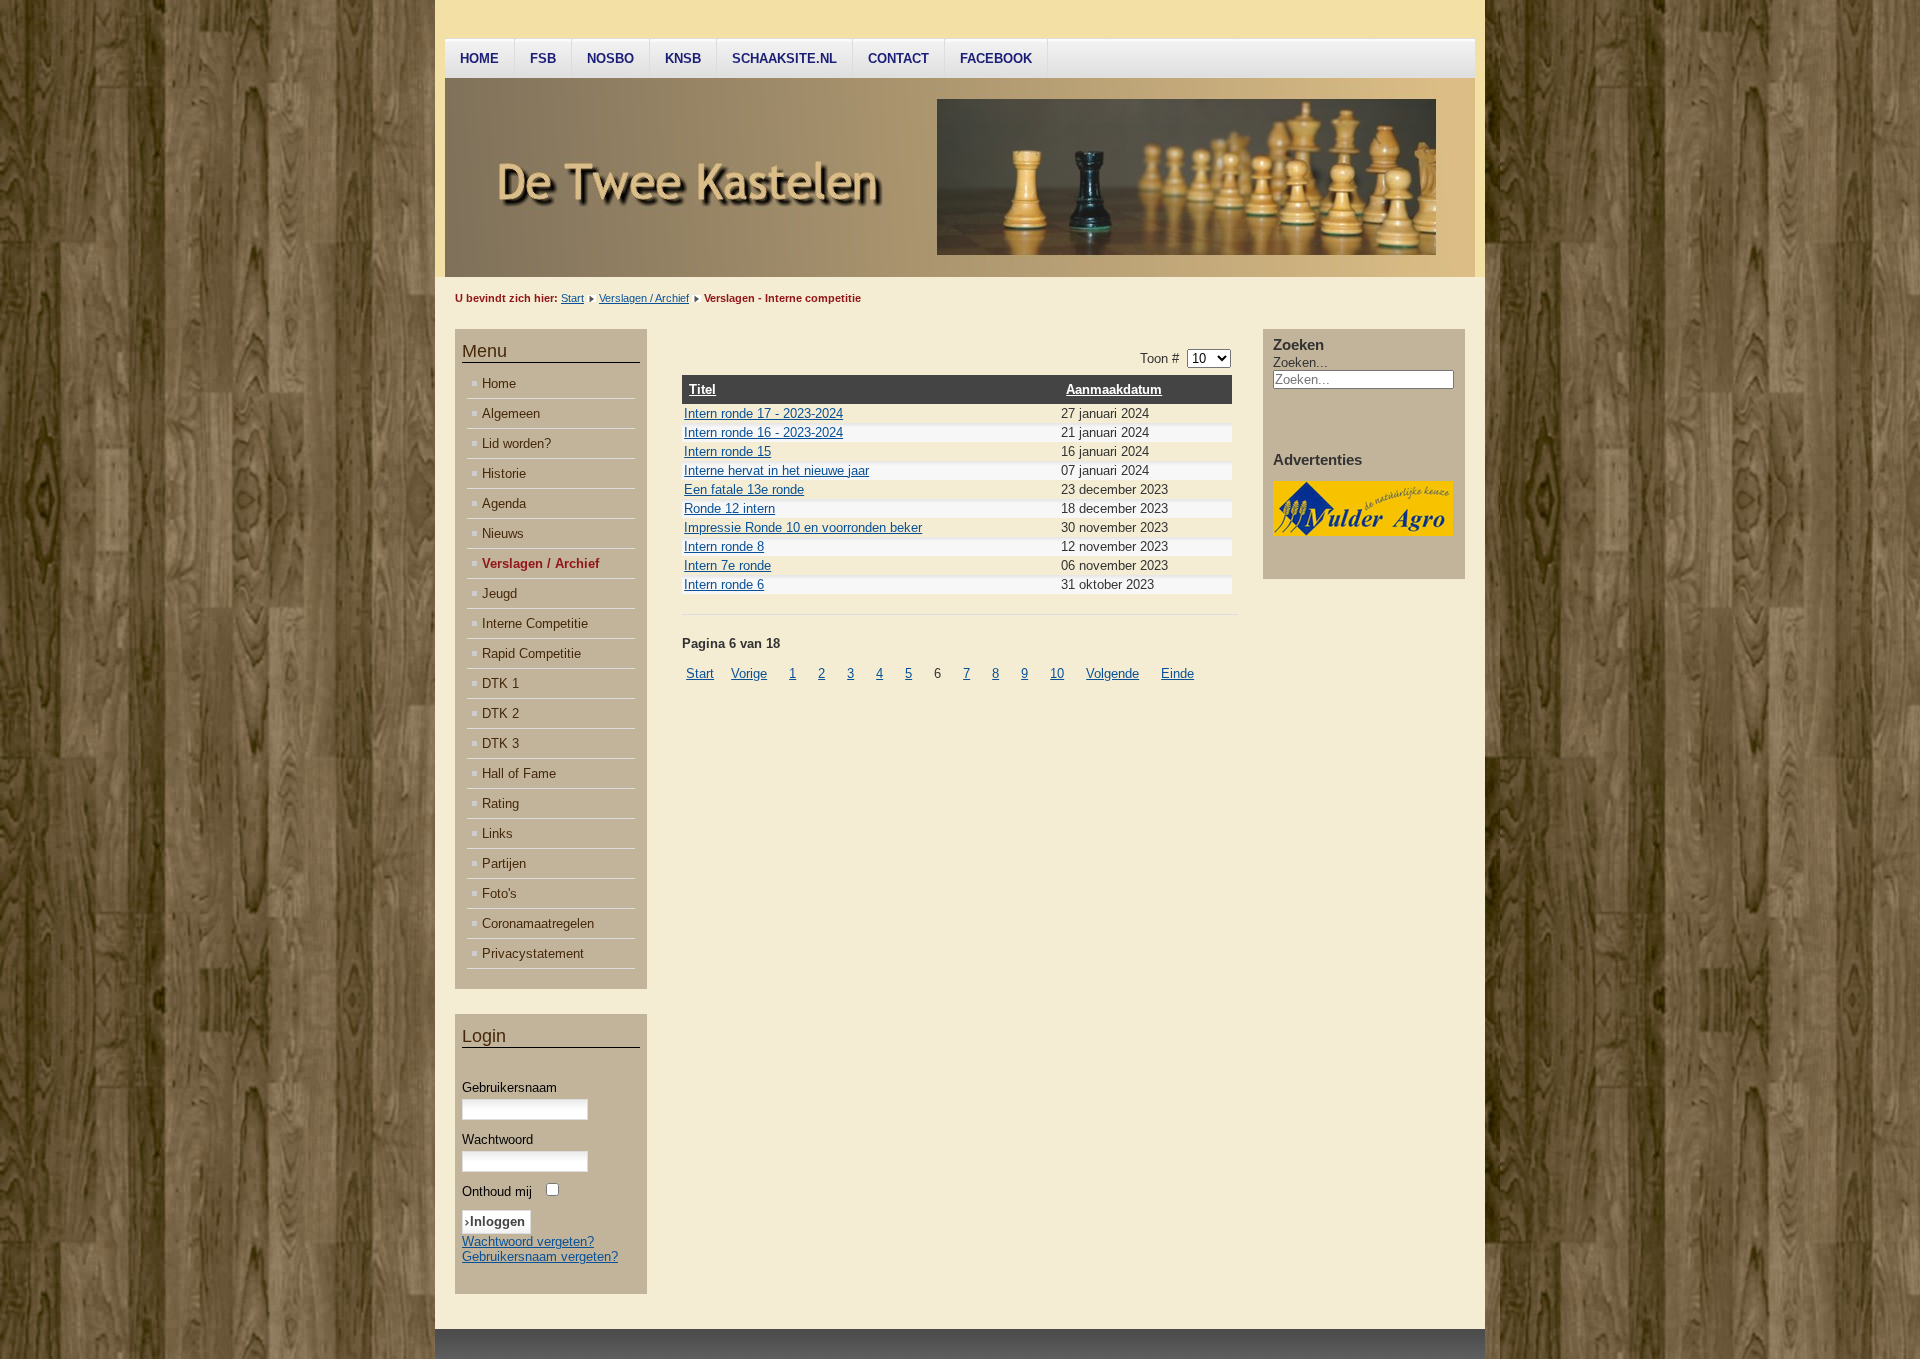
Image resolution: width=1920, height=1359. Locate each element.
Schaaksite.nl (784, 58)
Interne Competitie (535, 623)
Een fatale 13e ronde (744, 489)
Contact (898, 58)
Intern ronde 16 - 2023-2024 (763, 432)
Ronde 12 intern (729, 508)
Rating (500, 803)
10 (1057, 673)
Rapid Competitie (531, 653)
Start (572, 298)
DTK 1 (500, 683)
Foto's (499, 893)
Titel (702, 389)
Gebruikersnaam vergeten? (540, 1256)
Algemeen (511, 413)
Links (497, 833)
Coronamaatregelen (538, 923)
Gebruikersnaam (509, 1087)
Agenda (504, 503)
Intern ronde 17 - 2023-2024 (763, 413)
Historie (504, 473)
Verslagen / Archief (644, 298)
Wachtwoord (497, 1139)
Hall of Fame (519, 773)
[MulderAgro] (1363, 531)
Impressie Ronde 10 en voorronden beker (803, 527)
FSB (543, 58)
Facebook (996, 58)
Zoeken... (1300, 362)
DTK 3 (500, 743)
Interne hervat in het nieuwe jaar (776, 470)
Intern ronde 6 (724, 584)
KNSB (683, 58)
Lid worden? (516, 443)
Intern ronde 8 (724, 546)
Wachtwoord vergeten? (528, 1241)
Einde (1177, 673)
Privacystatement (533, 953)
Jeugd (499, 593)
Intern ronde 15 (727, 451)
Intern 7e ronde (727, 565)
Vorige (749, 673)
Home (479, 58)
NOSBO (610, 58)
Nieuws (503, 533)
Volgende (1112, 673)
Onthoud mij (497, 1191)
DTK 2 (500, 713)
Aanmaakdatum (1114, 389)
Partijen (504, 863)
